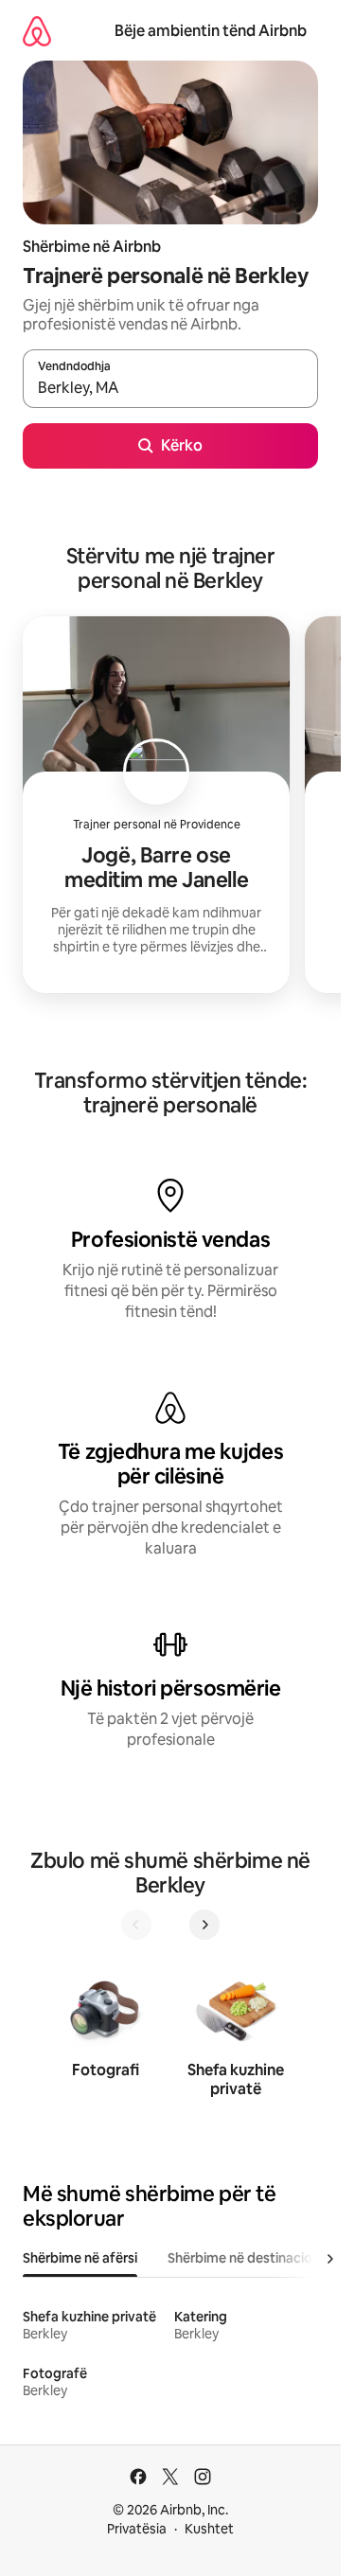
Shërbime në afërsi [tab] (80, 2258)
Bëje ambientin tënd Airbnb (211, 31)
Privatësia (137, 2529)
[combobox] (170, 387)
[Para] (204, 1925)
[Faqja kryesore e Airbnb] (37, 31)
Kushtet (209, 2529)
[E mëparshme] (136, 1925)
